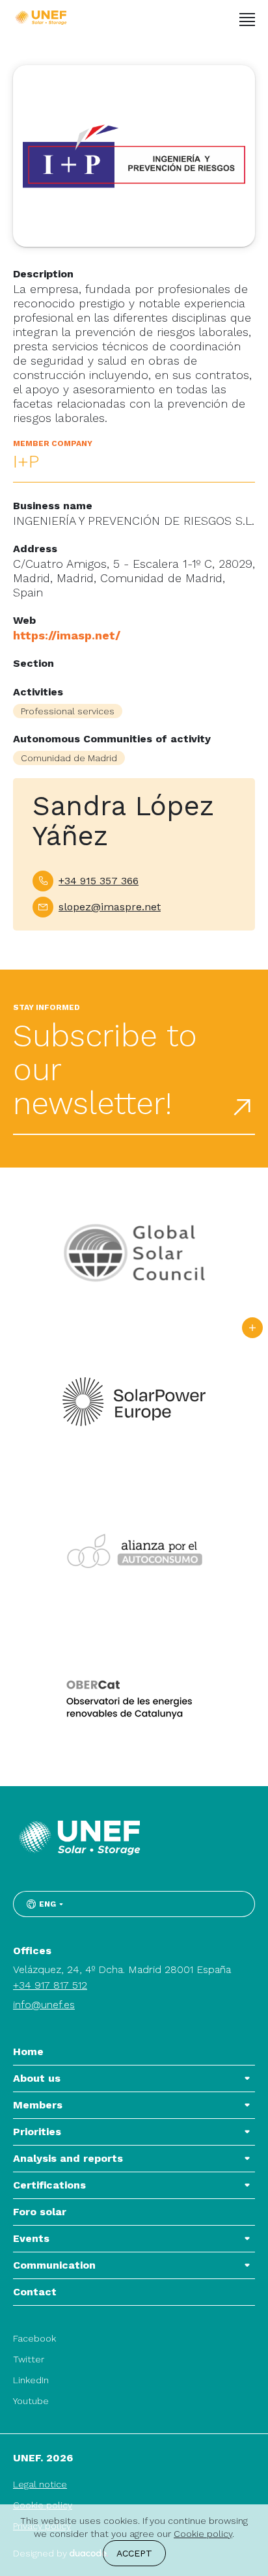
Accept (134, 2553)
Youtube (31, 2401)
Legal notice (40, 2484)
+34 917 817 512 (50, 1985)
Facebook (34, 2338)
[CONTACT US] (252, 1328)
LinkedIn (31, 2380)
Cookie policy (203, 2534)
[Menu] (247, 20)
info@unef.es (44, 2005)
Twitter (29, 2359)
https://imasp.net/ (67, 635)
